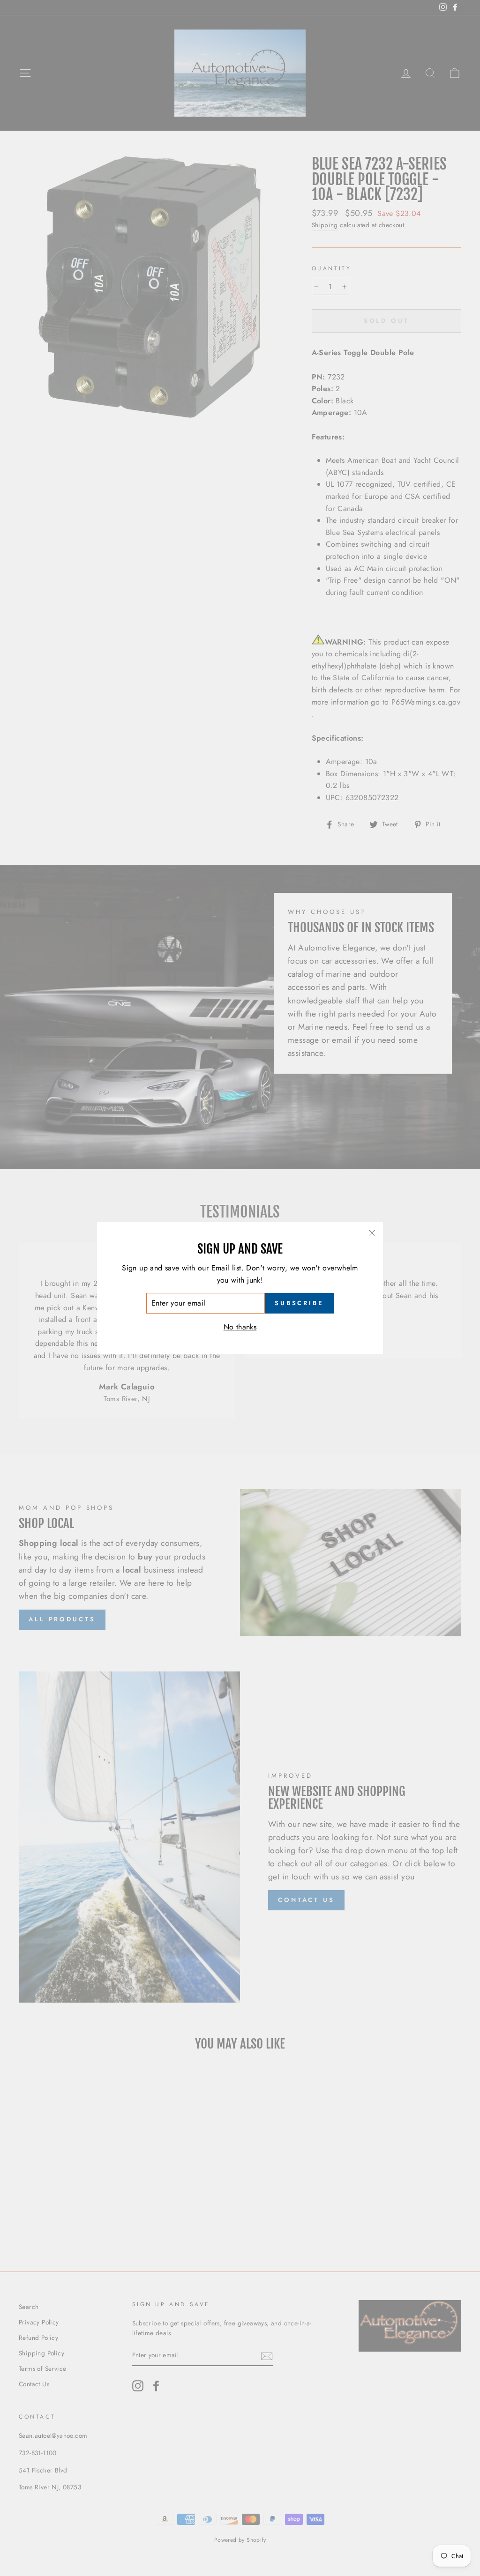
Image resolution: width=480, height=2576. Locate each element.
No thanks (240, 1327)
